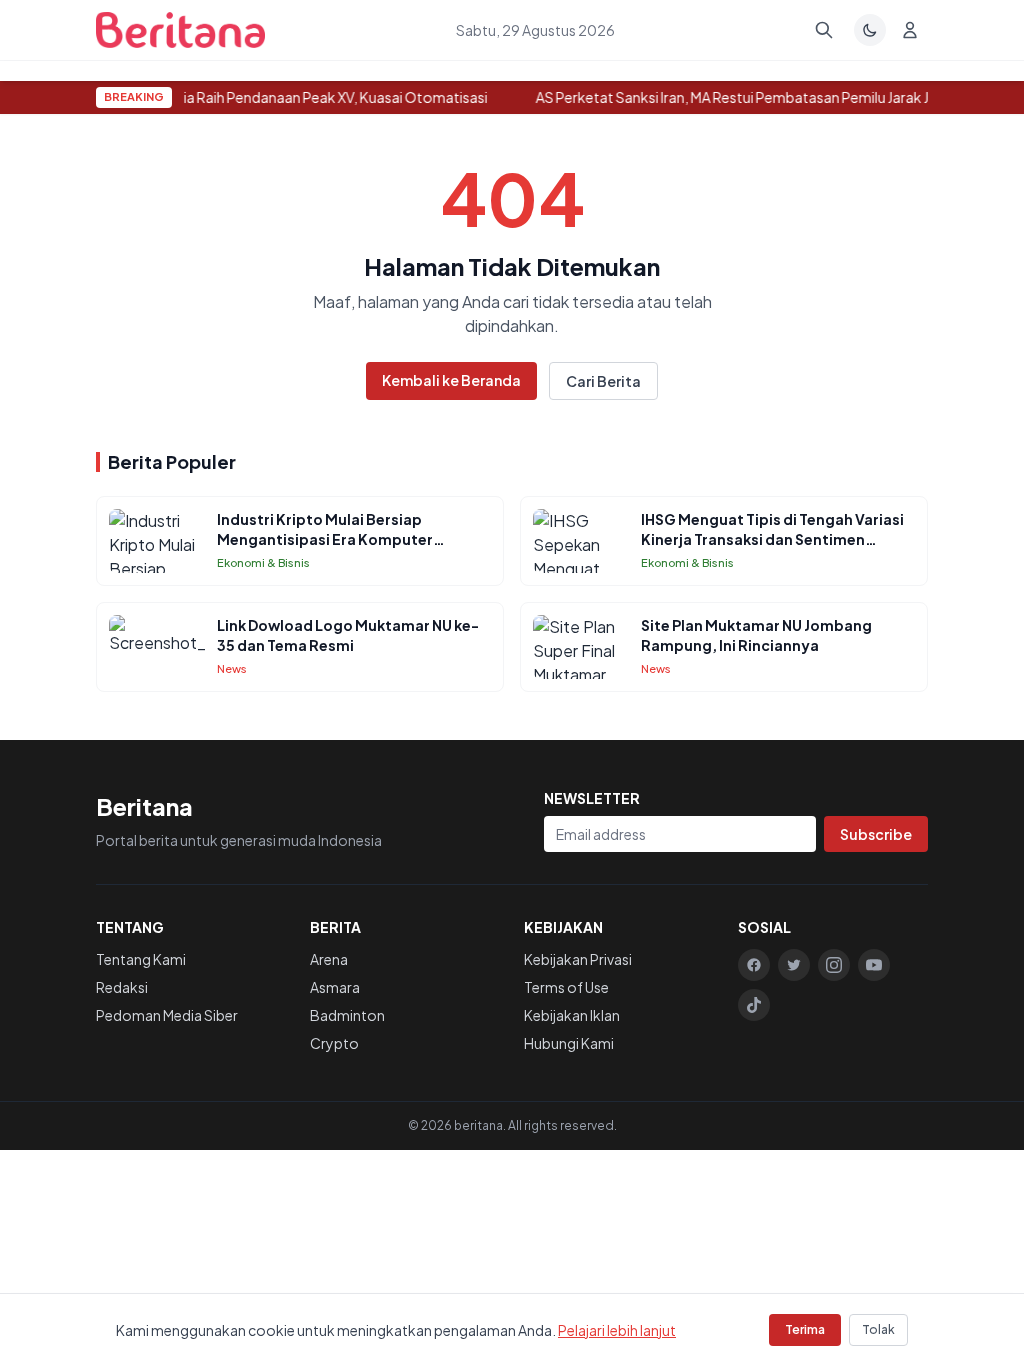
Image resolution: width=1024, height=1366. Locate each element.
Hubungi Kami (569, 1043)
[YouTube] (874, 965)
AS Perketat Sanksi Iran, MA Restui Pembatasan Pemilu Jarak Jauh (741, 97)
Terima (805, 1329)
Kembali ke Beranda (451, 380)
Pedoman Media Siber (167, 1015)
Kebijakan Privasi (578, 959)
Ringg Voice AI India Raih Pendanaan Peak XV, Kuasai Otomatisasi (276, 97)
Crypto (334, 1043)
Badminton (347, 1015)
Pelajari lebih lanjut (617, 1330)
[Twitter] (794, 965)
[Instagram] (834, 965)
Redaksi (122, 987)
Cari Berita (603, 381)
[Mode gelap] (870, 30)
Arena (329, 959)
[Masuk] (910, 30)
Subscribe (876, 834)
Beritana (144, 806)
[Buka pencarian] (824, 30)
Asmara (335, 987)
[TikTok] (754, 1005)
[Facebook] (754, 965)
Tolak (878, 1329)
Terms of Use (566, 987)
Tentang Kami (141, 959)
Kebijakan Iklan (572, 1015)
